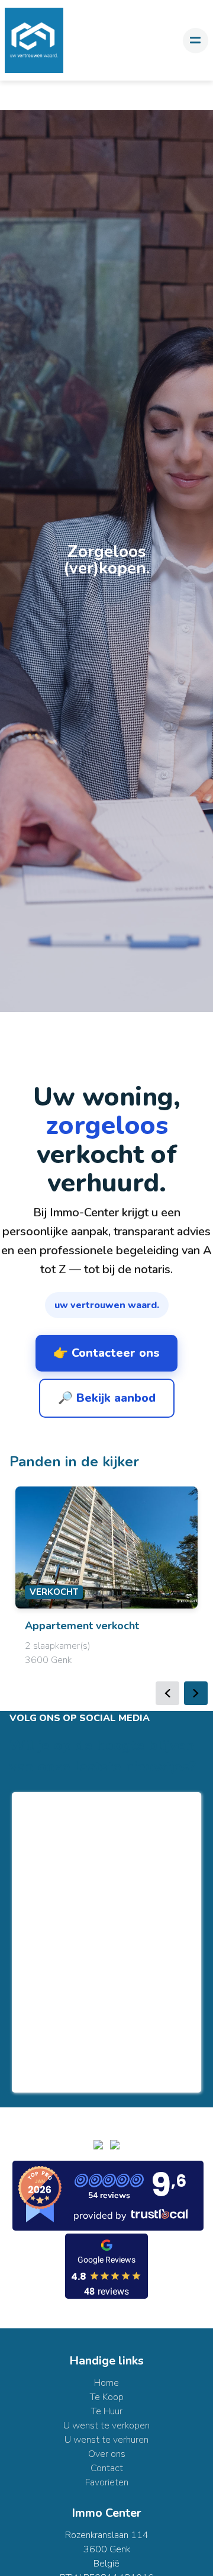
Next (196, 1693)
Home (106, 2383)
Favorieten (107, 2482)
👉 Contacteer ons (106, 1353)
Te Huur (107, 2411)
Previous (167, 1693)
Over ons (107, 2454)
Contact (107, 2468)
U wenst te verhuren (106, 2440)
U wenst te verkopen (106, 2426)
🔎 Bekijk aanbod (107, 1398)
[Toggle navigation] (196, 41)
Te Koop (107, 2397)
